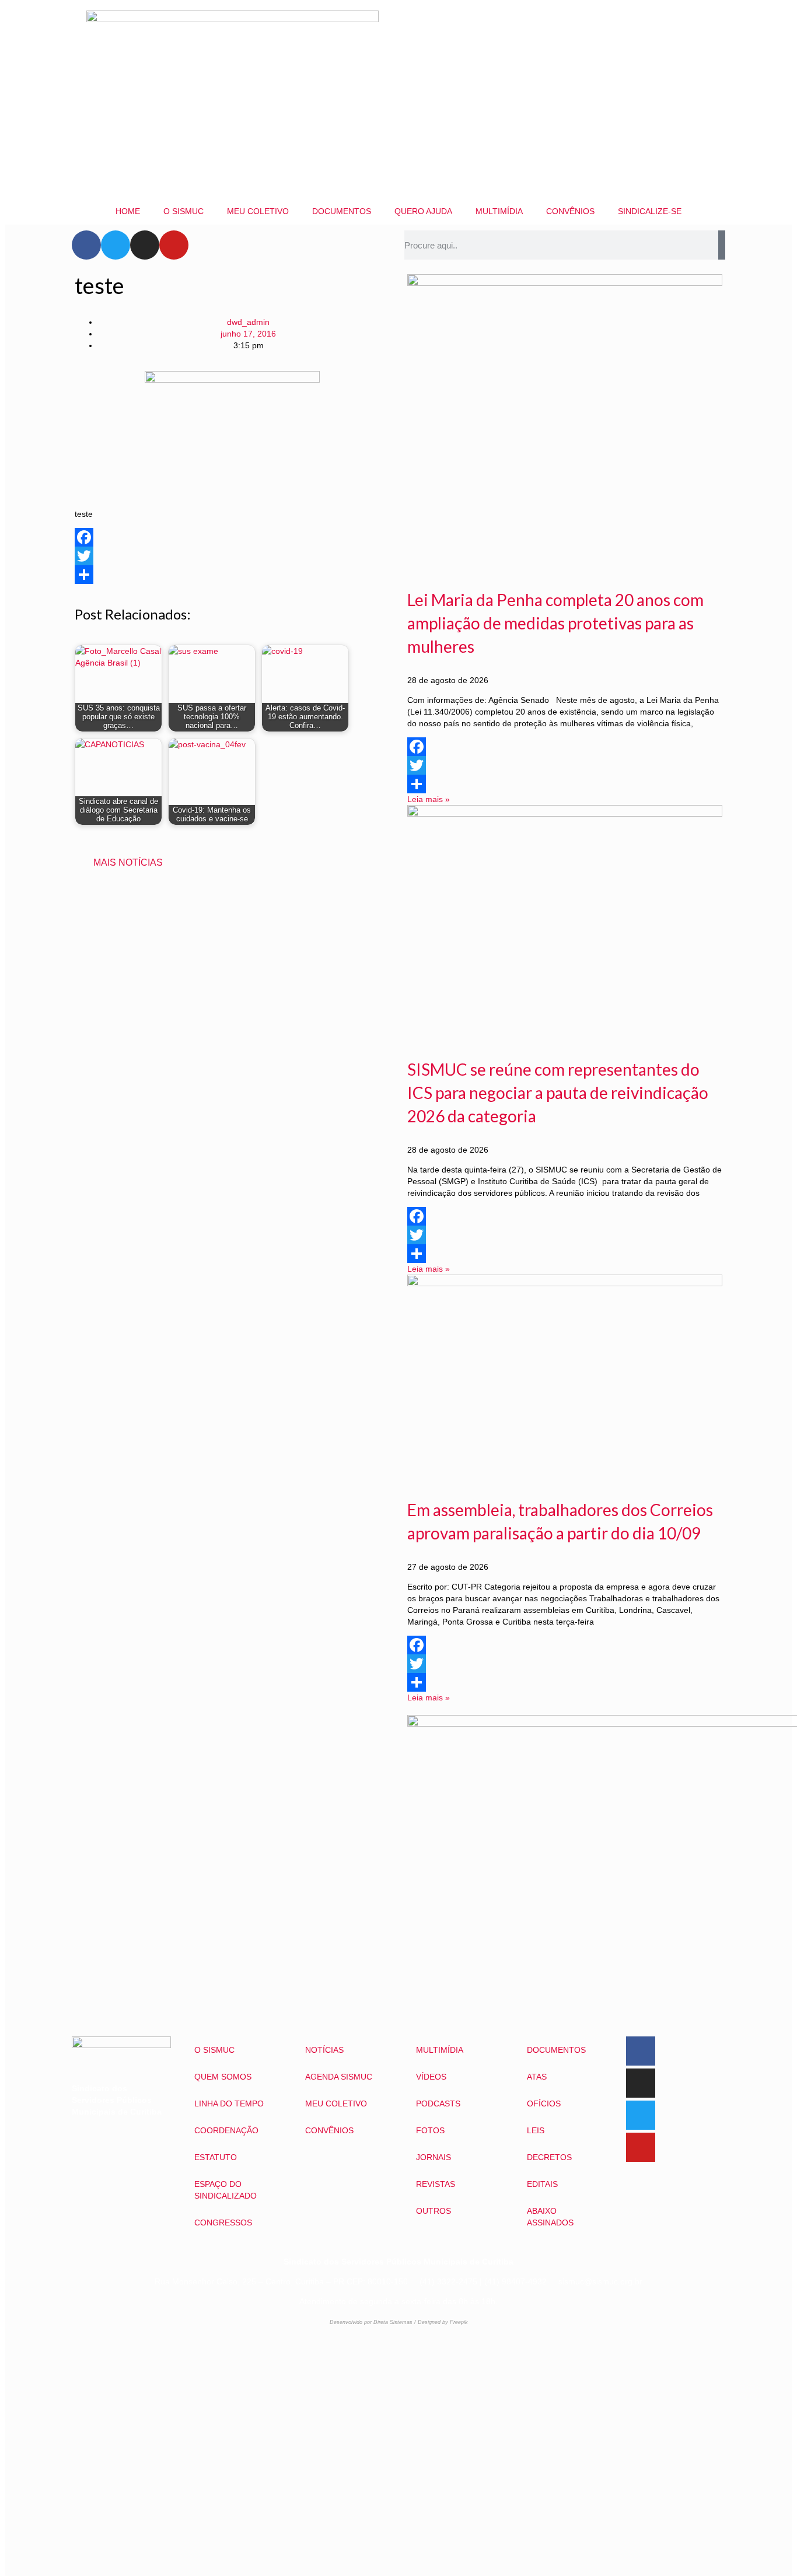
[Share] (232, 575)
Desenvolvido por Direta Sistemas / (374, 2322)
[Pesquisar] (722, 245)
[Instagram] (145, 245)
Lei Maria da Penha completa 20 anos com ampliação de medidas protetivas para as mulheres (555, 623)
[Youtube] (174, 245)
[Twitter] (116, 245)
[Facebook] (86, 245)
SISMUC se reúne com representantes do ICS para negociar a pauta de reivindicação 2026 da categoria (558, 1093)
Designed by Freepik (443, 2322)
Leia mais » (429, 799)
